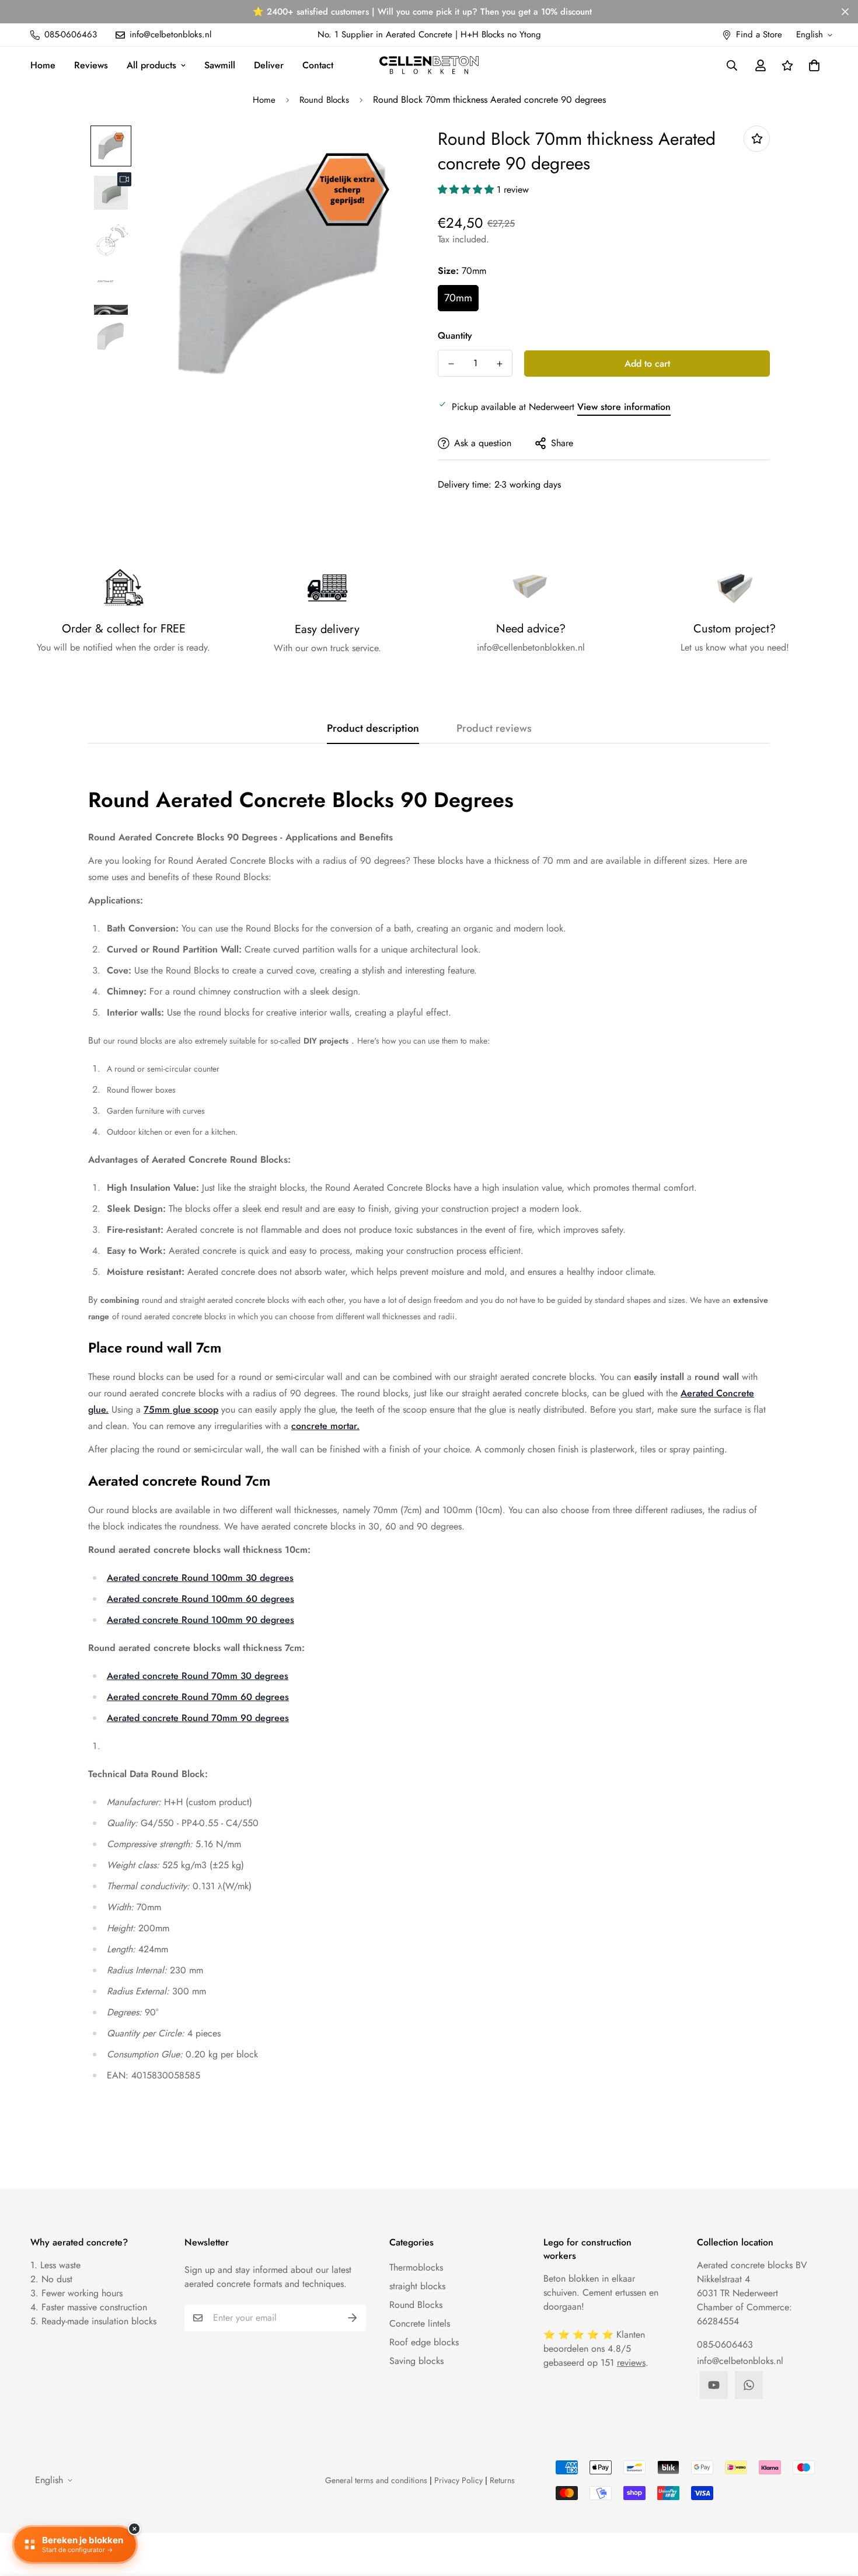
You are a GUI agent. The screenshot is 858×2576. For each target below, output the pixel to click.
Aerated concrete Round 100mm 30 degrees (200, 1578)
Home (43, 65)
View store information (624, 407)
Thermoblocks (416, 2267)
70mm (458, 298)
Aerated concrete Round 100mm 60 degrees (200, 1599)
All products (151, 65)
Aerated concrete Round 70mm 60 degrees (198, 1697)
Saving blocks (416, 2361)
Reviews (91, 65)
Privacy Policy (458, 2480)
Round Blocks (324, 100)
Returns (502, 2480)
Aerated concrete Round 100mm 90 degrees (200, 1620)
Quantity (455, 336)
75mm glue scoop (181, 1409)
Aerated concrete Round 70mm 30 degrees (198, 1676)
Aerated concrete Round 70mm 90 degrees (198, 1718)
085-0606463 (725, 2344)
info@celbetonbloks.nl (740, 2361)
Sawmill (220, 65)
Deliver (269, 65)
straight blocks (417, 2286)
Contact (318, 65)
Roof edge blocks (424, 2342)
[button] (812, 65)
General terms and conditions (376, 2480)
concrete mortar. (325, 1426)
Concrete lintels (420, 2323)
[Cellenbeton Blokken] (429, 65)
